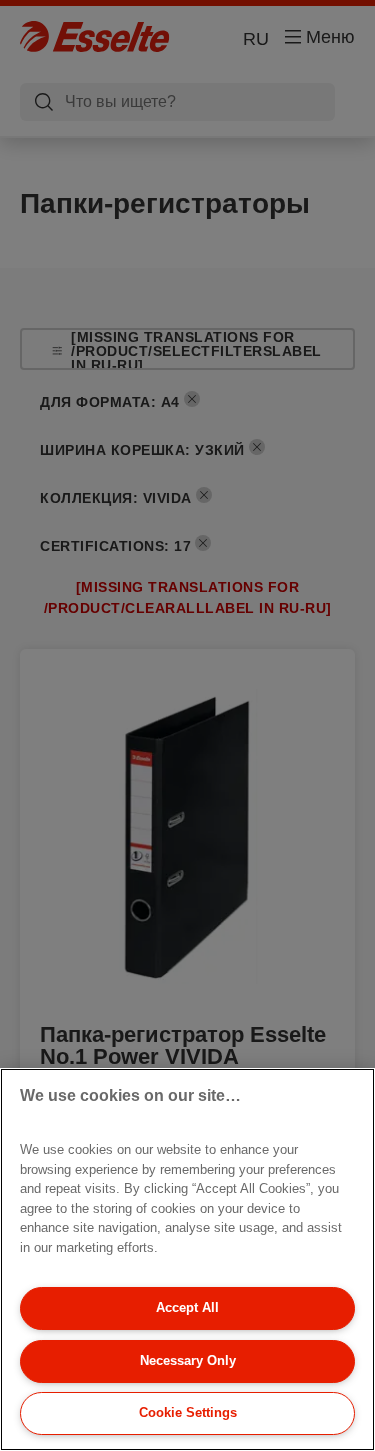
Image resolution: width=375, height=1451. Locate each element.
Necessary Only (188, 1360)
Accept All (187, 1307)
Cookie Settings (188, 1412)
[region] (187, 1259)
